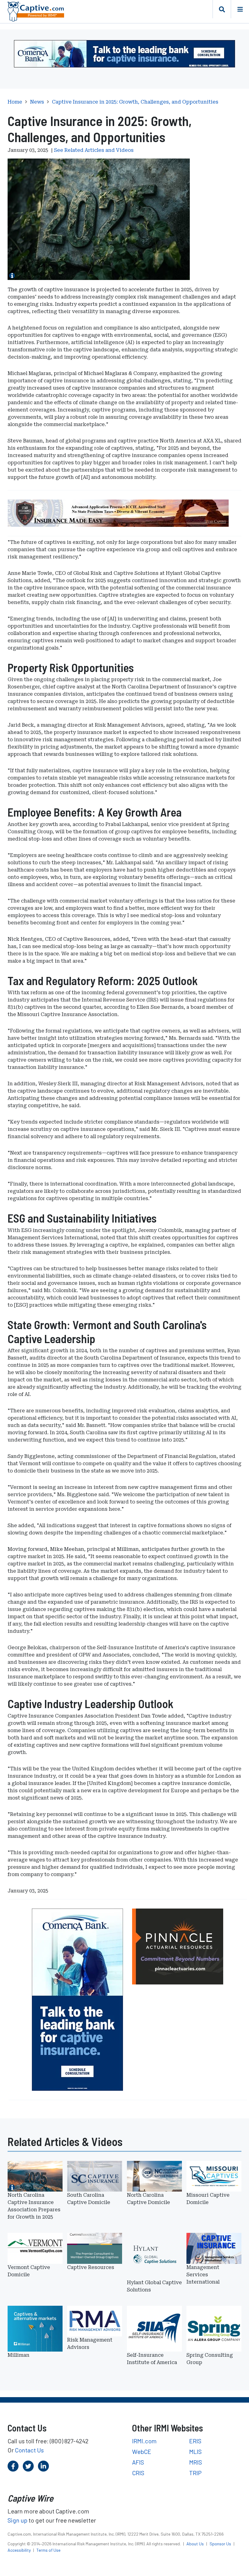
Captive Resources (91, 2267)
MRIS (196, 2462)
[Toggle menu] (240, 9)
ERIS (195, 2441)
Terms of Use (48, 2550)
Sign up (17, 2520)
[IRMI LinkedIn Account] (43, 2466)
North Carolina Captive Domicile (148, 2199)
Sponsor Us (221, 2544)
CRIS (138, 2473)
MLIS (195, 2451)
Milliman (19, 2355)
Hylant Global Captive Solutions (154, 2286)
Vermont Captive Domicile (29, 2271)
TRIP (195, 2473)
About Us (196, 2544)
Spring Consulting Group (210, 2359)
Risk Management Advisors (90, 2344)
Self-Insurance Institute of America (152, 2359)
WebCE (142, 2451)
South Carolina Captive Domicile (89, 2199)
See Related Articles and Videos (94, 150)
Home (15, 102)
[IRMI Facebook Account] (13, 2466)
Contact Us (29, 2450)
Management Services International (203, 2275)
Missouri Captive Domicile (208, 2199)
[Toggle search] (222, 9)
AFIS (138, 2462)
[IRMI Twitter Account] (28, 2466)
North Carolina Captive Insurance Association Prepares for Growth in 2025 (34, 2206)
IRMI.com (144, 2441)
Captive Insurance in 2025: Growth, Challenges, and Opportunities (135, 102)
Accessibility (20, 2550)
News (37, 102)
